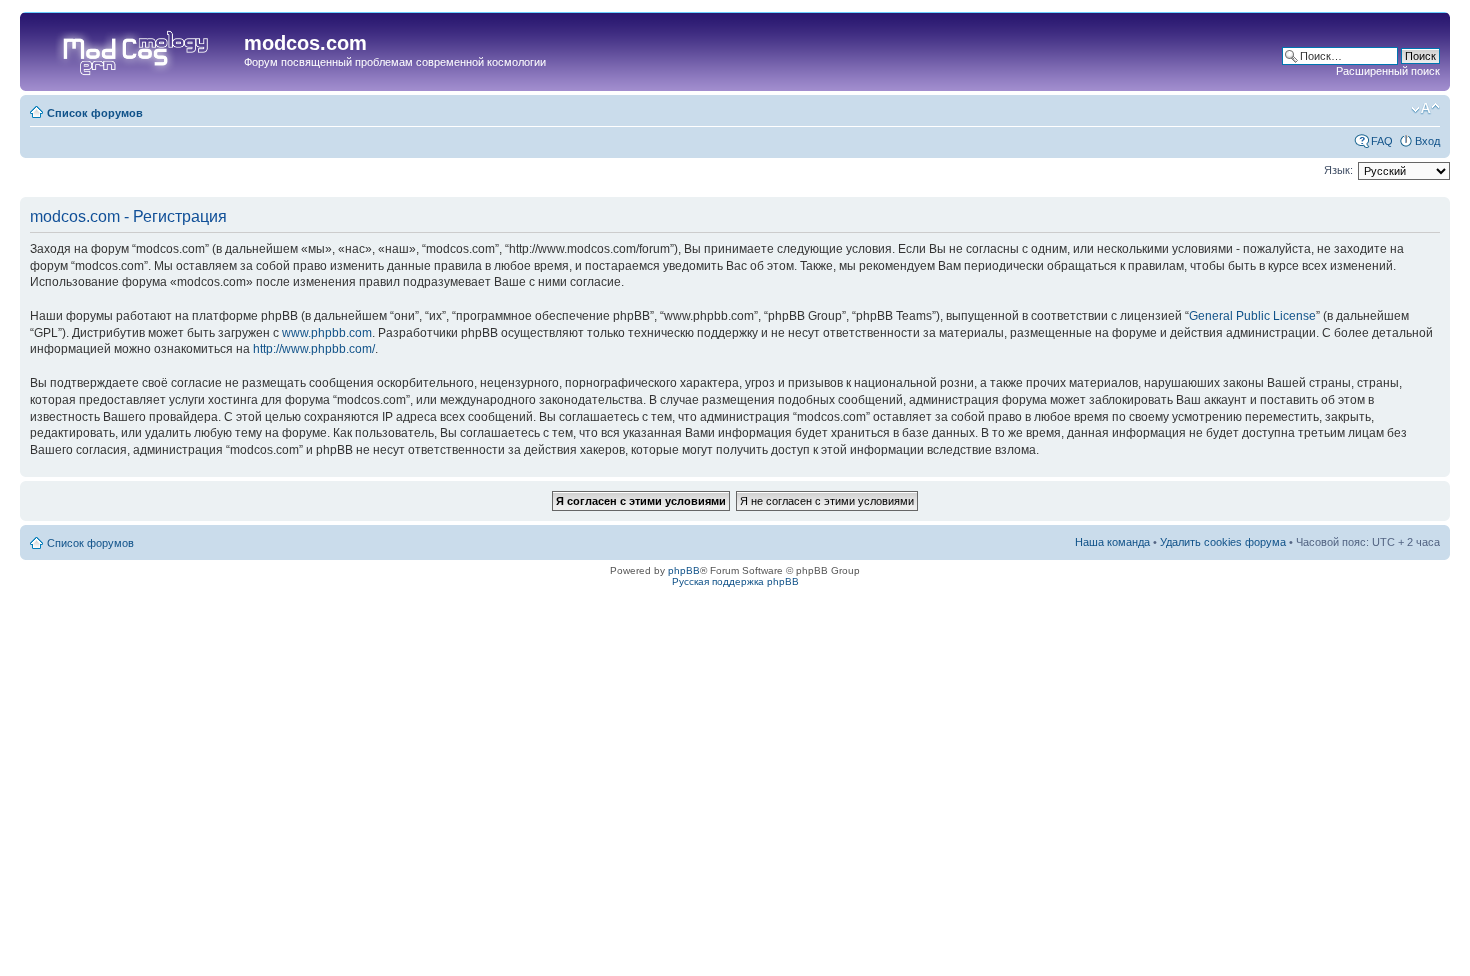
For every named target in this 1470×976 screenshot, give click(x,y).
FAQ (1382, 141)
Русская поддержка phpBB (735, 581)
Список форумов (95, 113)
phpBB (684, 570)
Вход (1427, 141)
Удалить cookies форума (1223, 542)
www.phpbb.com (327, 333)
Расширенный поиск (1388, 71)
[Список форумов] (134, 49)
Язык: (1338, 170)
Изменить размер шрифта (1425, 109)
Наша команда (1112, 542)
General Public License (1252, 316)
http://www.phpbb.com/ (314, 349)
